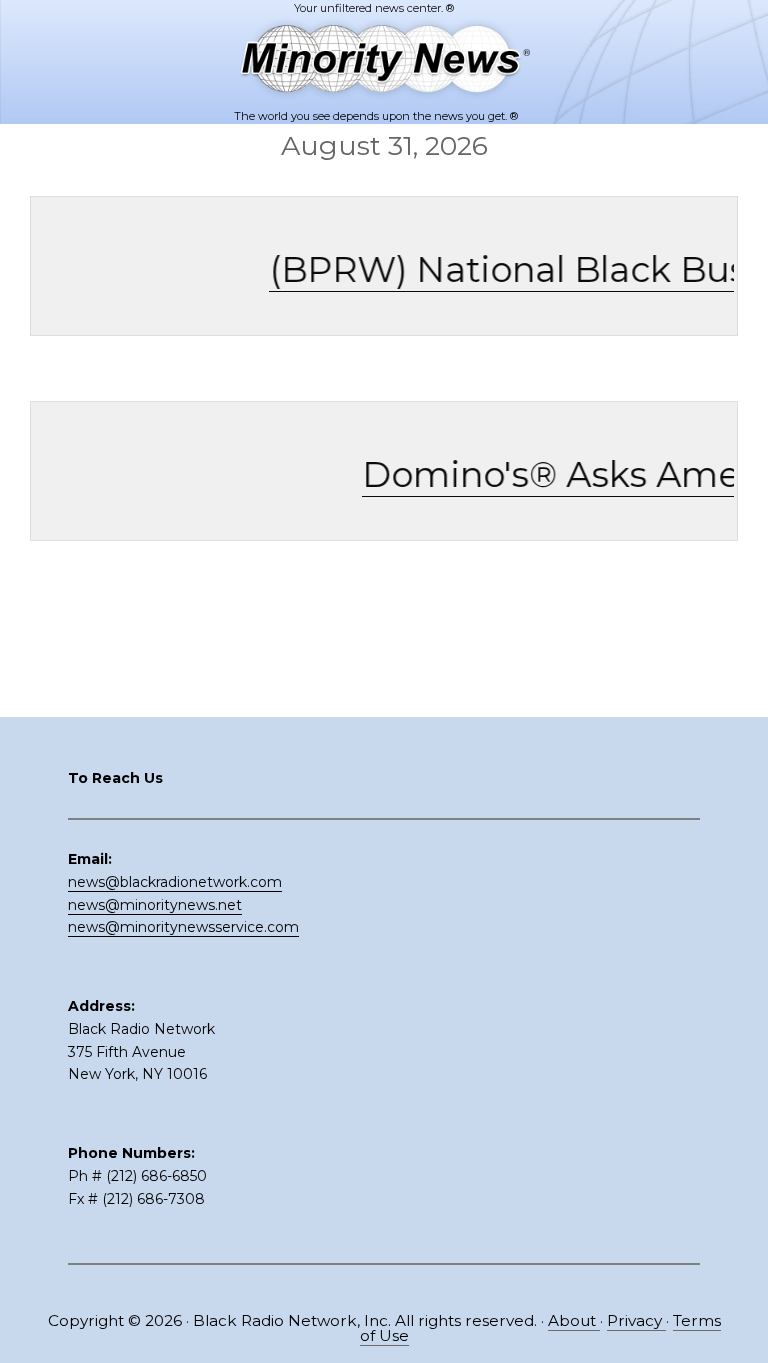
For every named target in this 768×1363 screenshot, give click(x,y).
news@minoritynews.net (155, 905)
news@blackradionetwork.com (175, 882)
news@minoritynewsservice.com (183, 927)
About (574, 1320)
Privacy (636, 1320)
